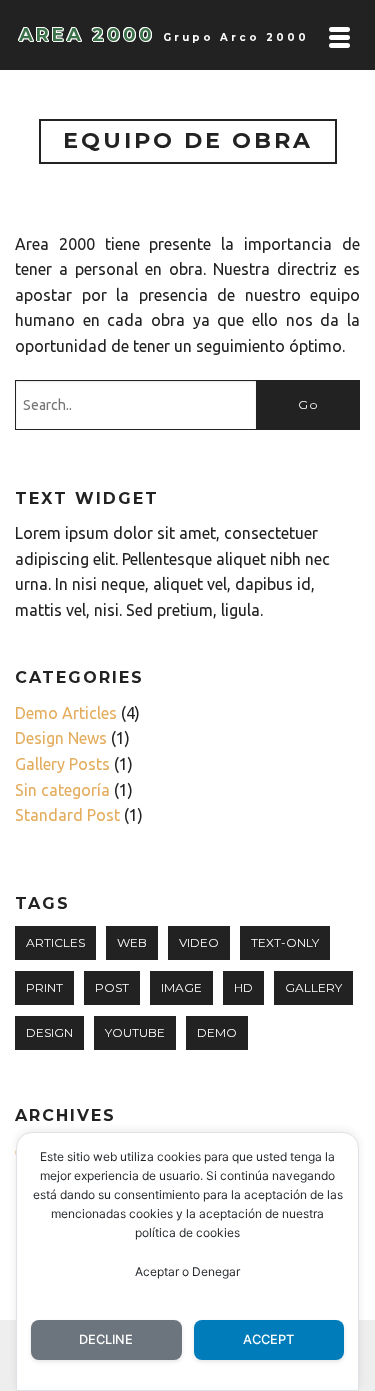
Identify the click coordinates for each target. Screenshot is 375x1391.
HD (243, 987)
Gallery (313, 987)
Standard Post (67, 815)
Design (49, 1032)
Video (199, 942)
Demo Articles (66, 713)
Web (132, 942)
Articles (55, 942)
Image (181, 987)
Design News (61, 738)
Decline (106, 1339)
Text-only (285, 942)
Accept (268, 1339)
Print (44, 987)
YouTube (135, 1032)
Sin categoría (62, 790)
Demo (217, 1032)
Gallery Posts (62, 764)
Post (112, 987)
